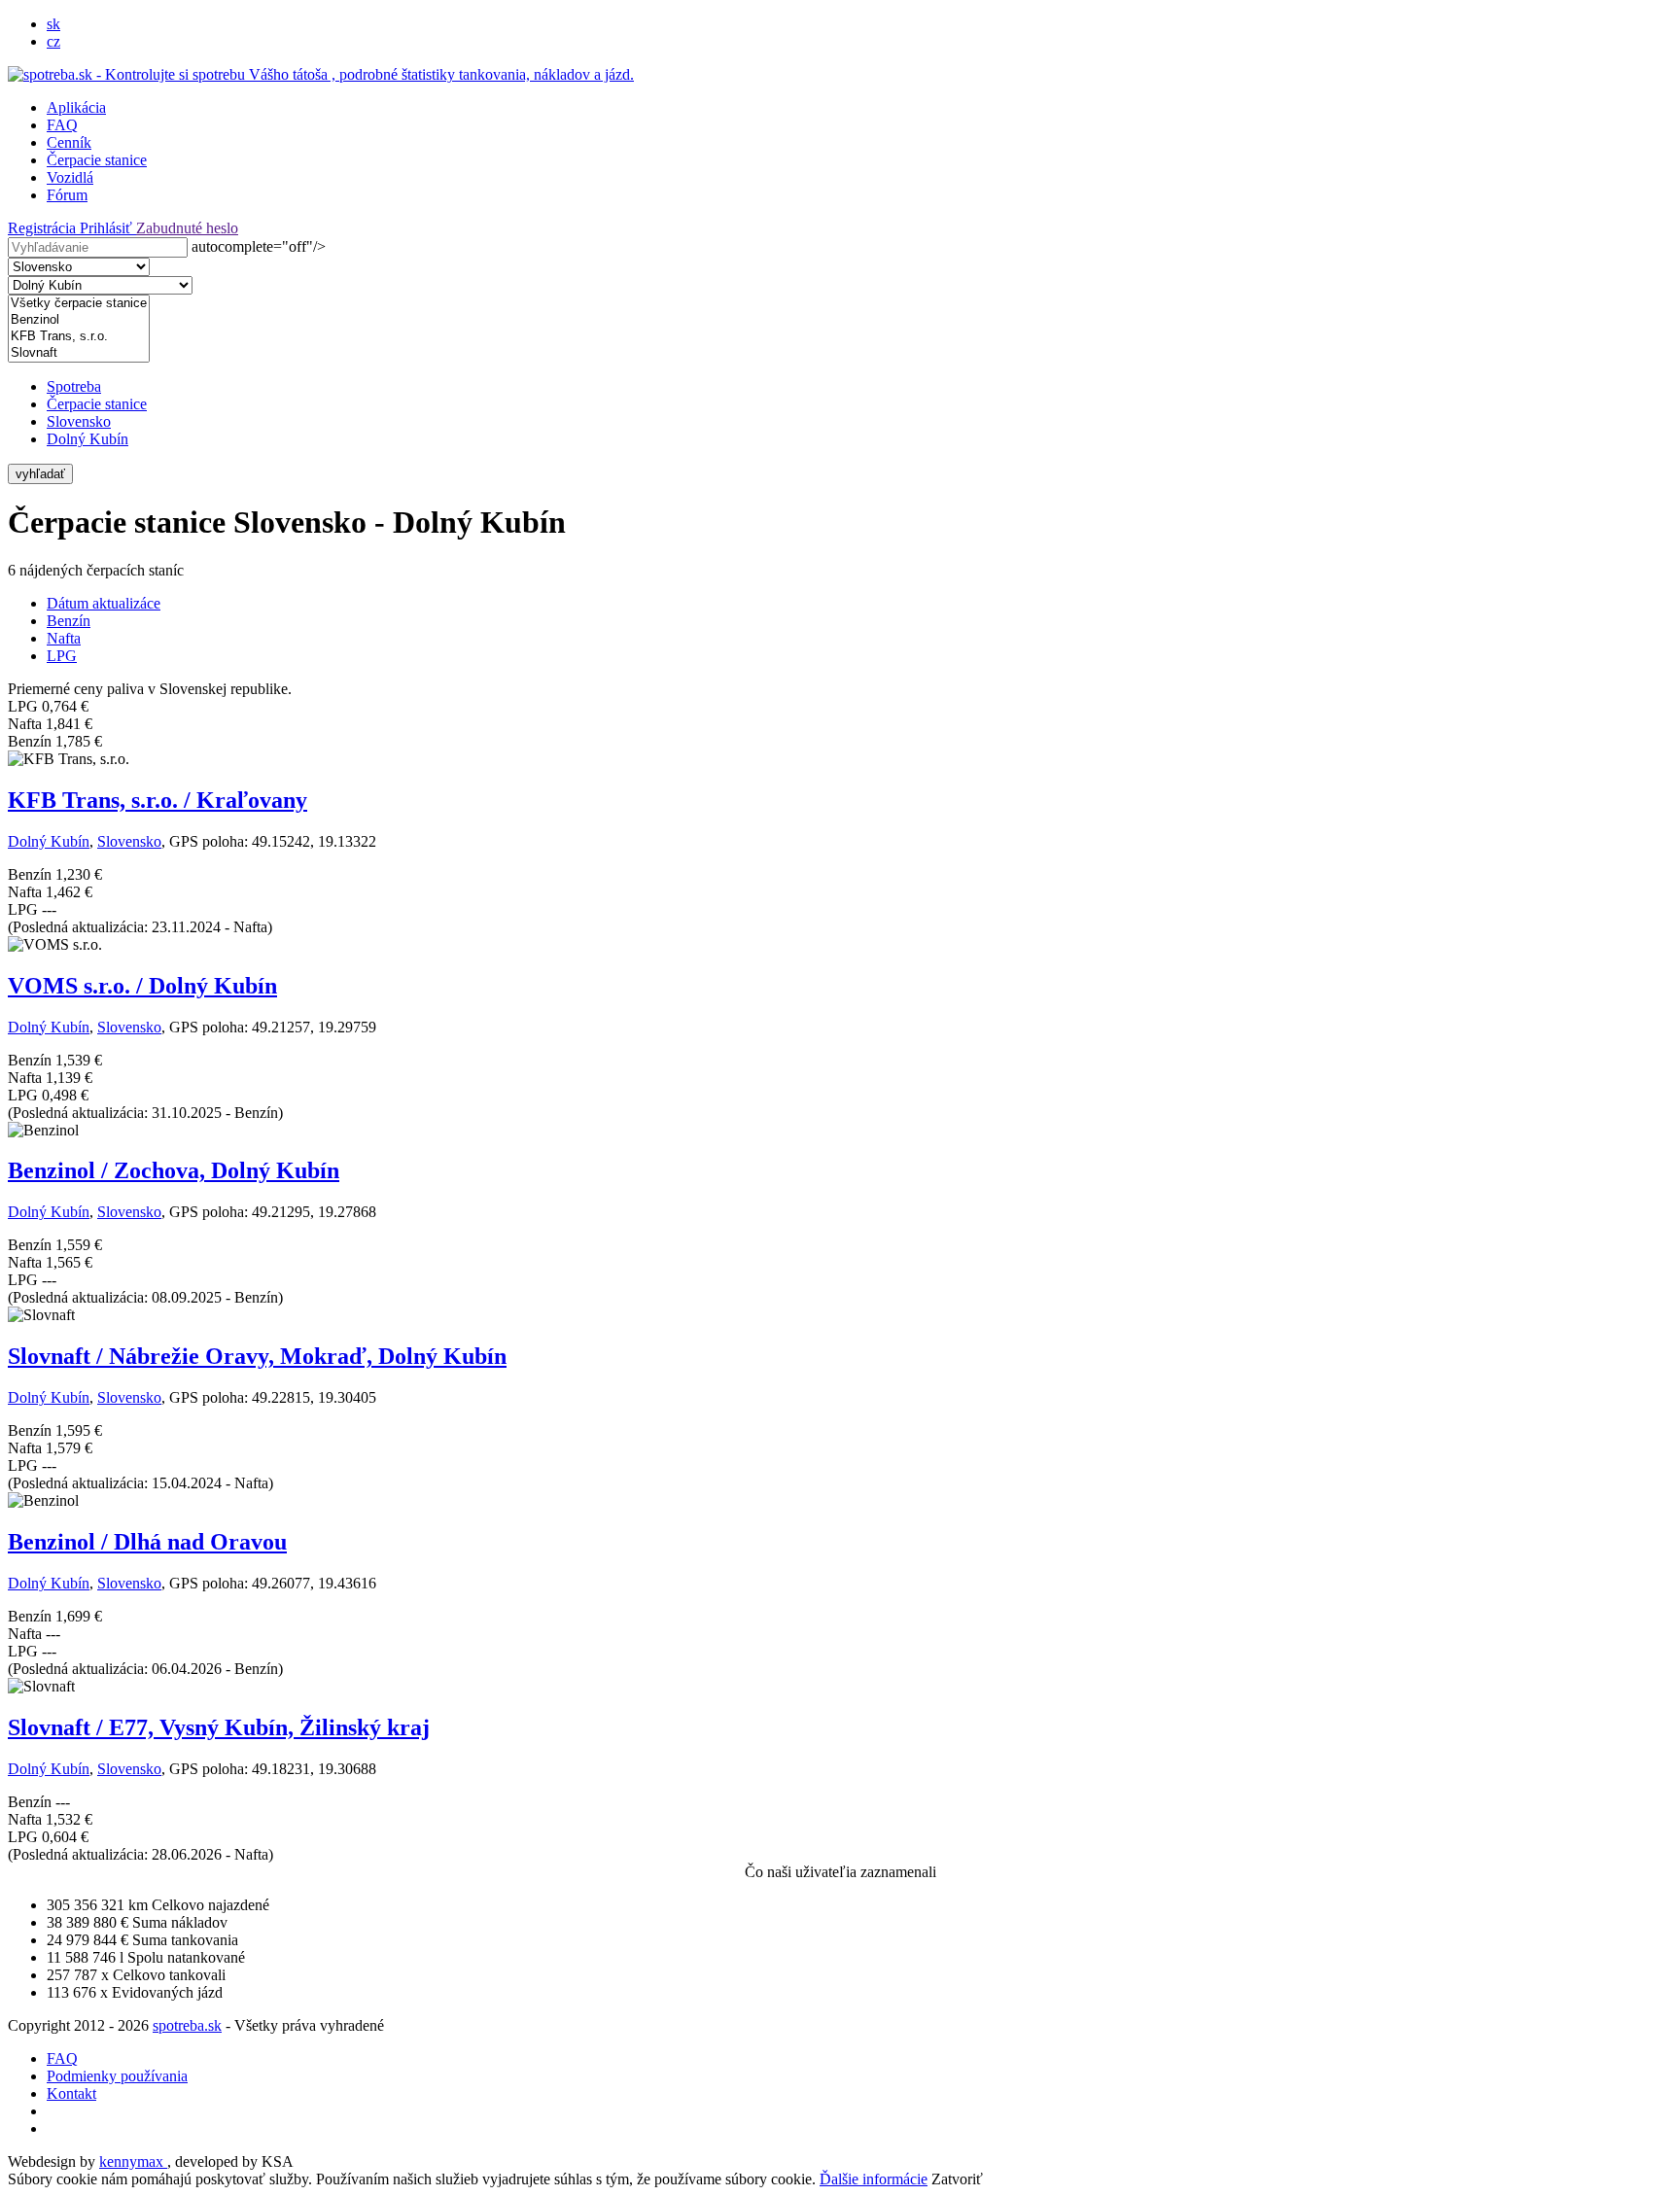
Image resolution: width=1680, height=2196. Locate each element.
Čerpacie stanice (97, 160)
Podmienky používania (117, 2076)
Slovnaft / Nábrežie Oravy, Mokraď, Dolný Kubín (257, 1356)
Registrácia (44, 228)
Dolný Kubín (87, 439)
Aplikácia (76, 107)
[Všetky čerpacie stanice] (79, 304)
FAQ (62, 125)
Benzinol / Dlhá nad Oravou (147, 1542)
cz (53, 41)
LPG (62, 656)
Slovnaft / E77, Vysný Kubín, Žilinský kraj (219, 1727)
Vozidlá (70, 177)
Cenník (69, 142)
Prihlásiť (108, 228)
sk (53, 24)
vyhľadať (40, 474)
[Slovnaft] (79, 353)
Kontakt (71, 2093)
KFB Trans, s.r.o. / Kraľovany (157, 800)
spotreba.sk (187, 2025)
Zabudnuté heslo (187, 228)
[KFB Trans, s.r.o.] (79, 337)
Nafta (64, 638)
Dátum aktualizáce (104, 603)
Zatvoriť (957, 2179)
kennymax (133, 2161)
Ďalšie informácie (874, 2179)
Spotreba (74, 386)
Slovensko (79, 421)
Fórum (67, 195)
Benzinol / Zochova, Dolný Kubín (174, 1170)
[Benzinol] (79, 320)
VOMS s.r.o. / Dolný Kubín (142, 986)
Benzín (69, 621)
